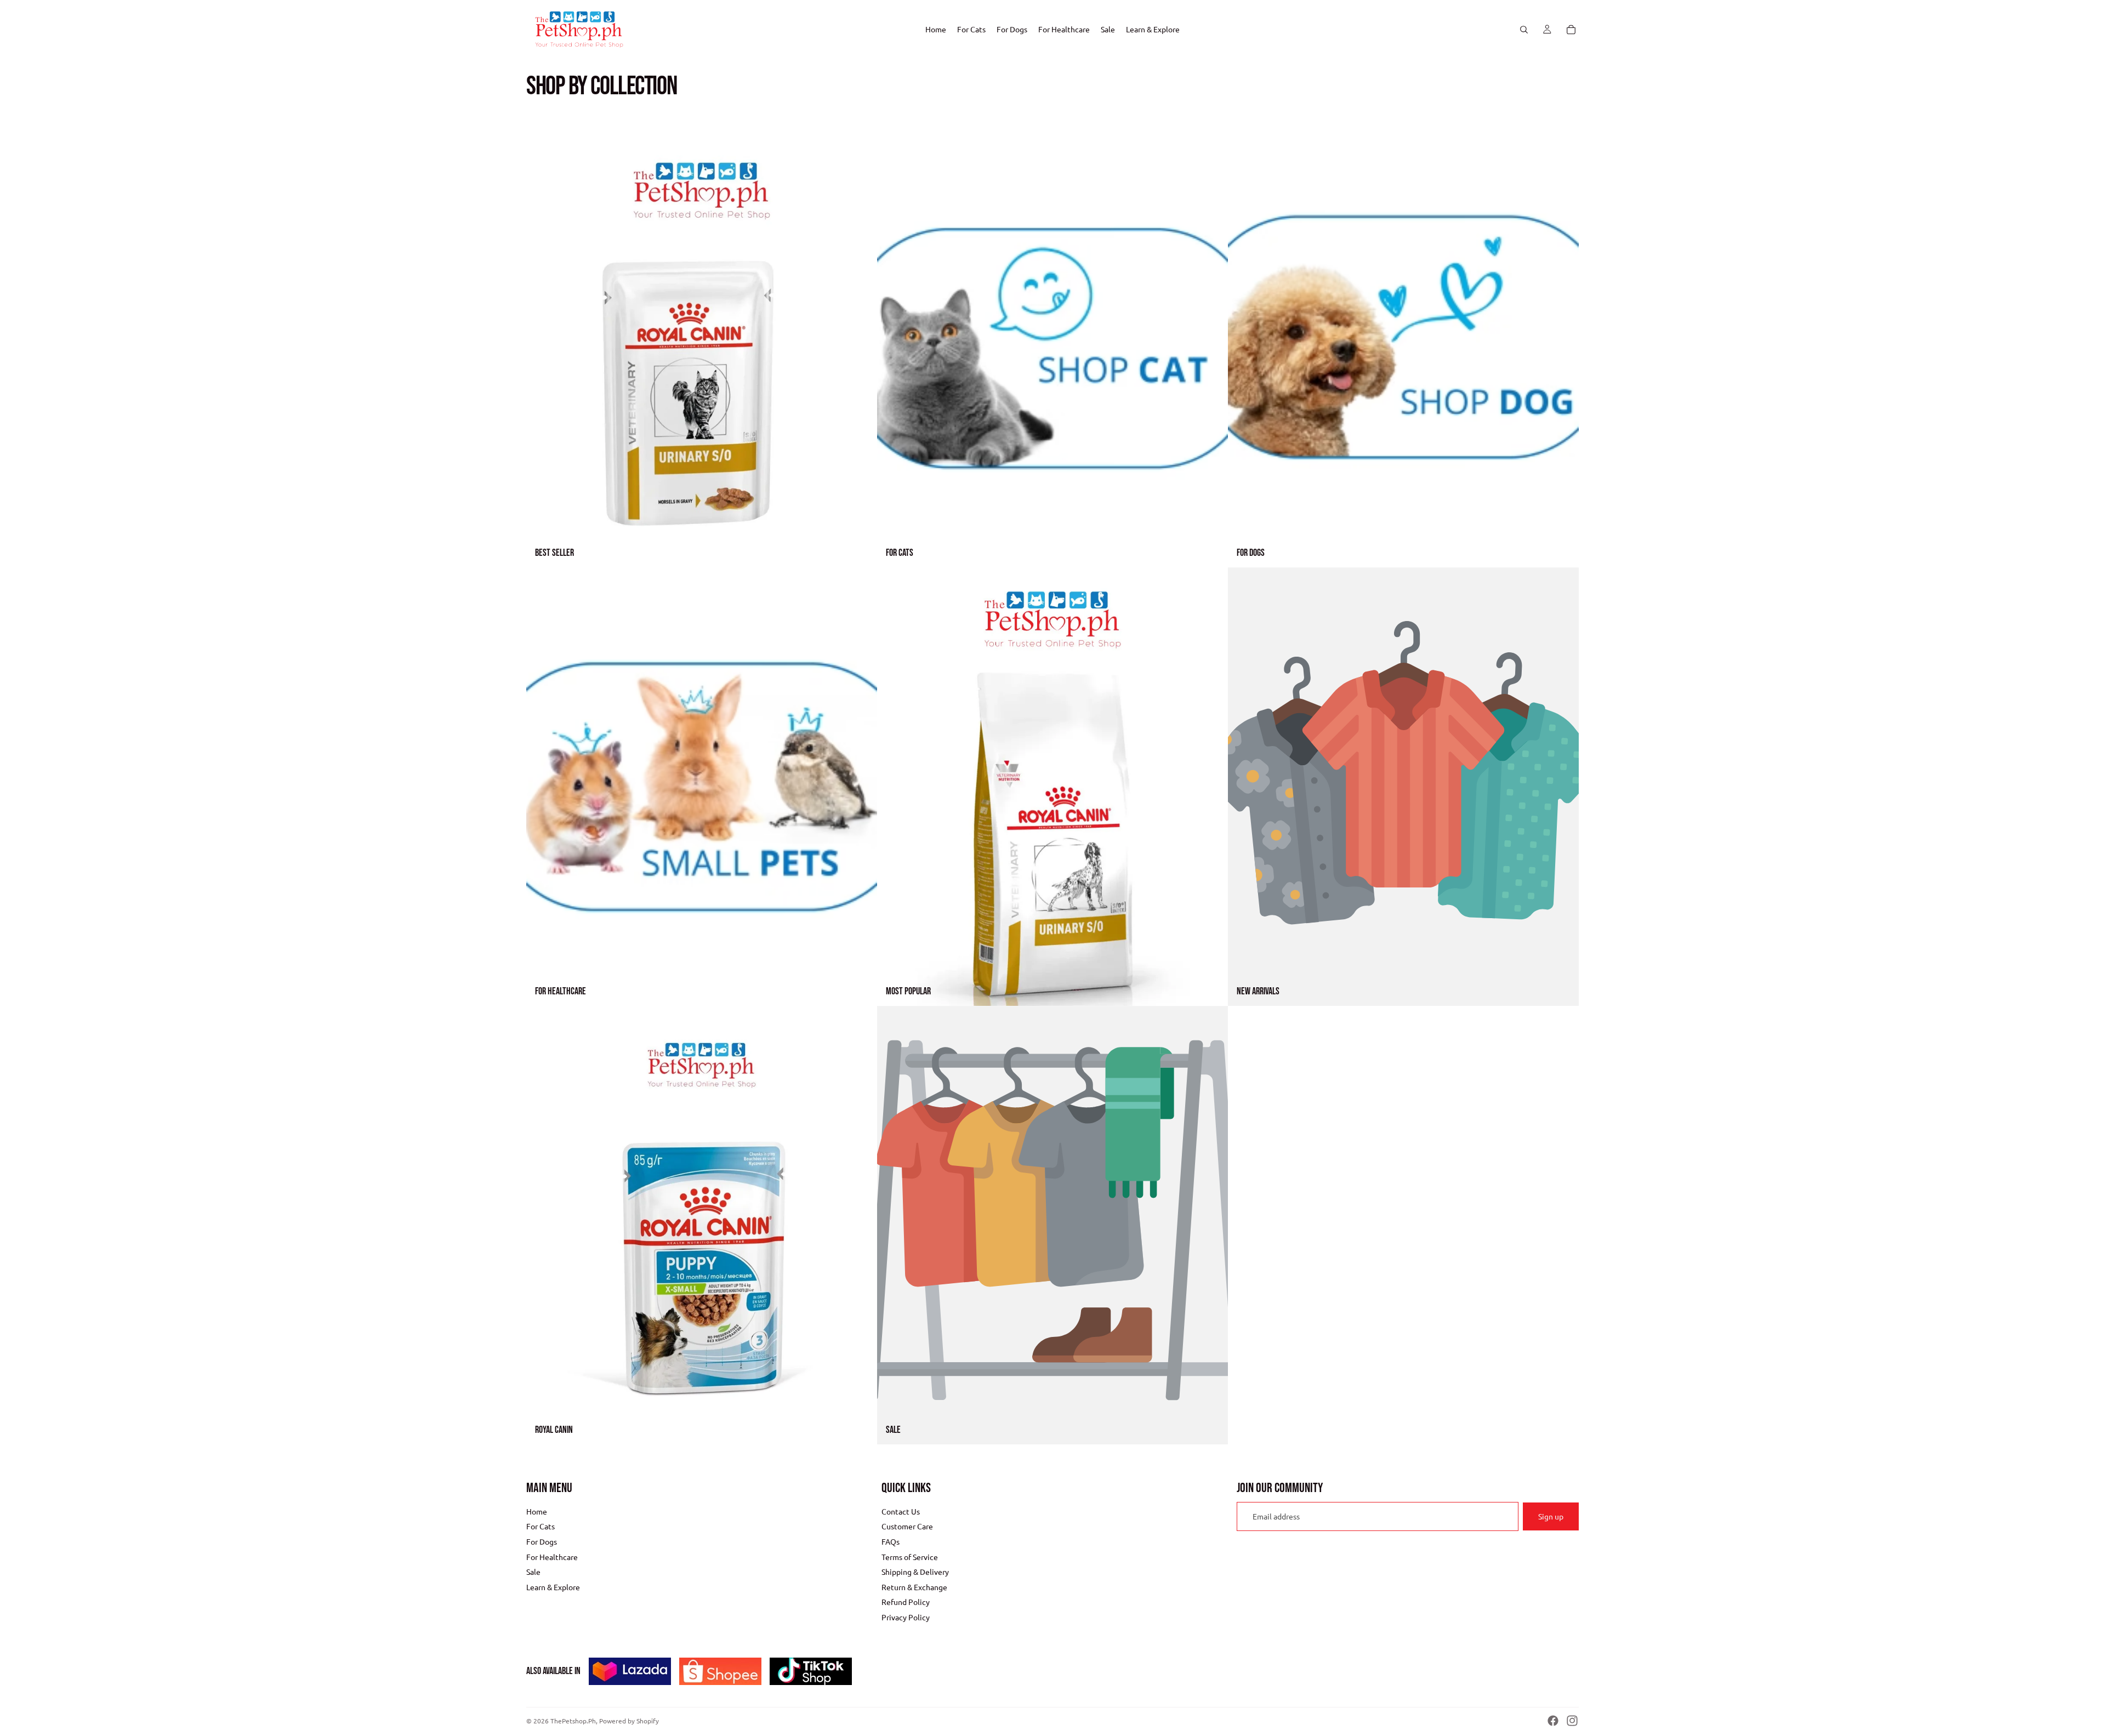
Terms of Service (910, 1556)
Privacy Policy (906, 1617)
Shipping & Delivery (915, 1572)
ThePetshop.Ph (573, 1721)
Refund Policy (906, 1602)
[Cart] (1571, 30)
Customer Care (907, 1526)
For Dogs (542, 1541)
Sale (533, 1572)
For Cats (541, 1526)
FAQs (891, 1541)
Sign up (1551, 1516)
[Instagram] (1572, 1721)
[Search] (1524, 30)
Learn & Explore (553, 1587)
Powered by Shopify (629, 1721)
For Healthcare (552, 1556)
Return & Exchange (914, 1587)
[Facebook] (1553, 1721)
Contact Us (901, 1511)
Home (537, 1511)
